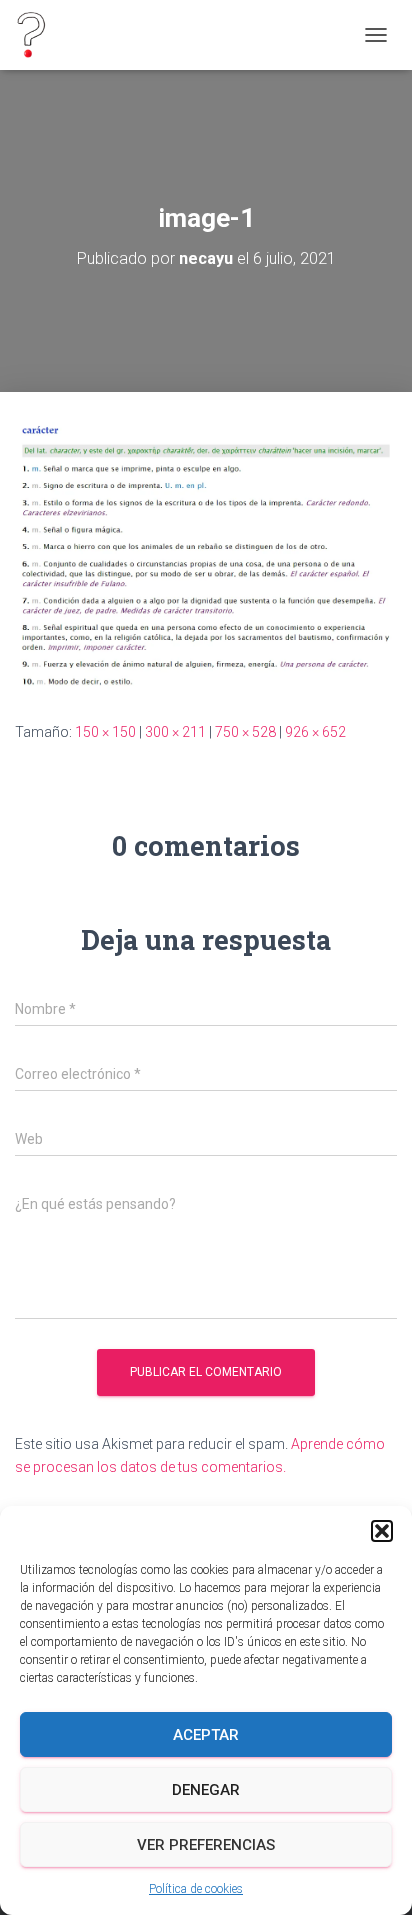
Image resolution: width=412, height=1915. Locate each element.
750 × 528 (245, 732)
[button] (382, 1531)
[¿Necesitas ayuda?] (38, 35)
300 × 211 (175, 732)
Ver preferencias (206, 1845)
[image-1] (206, 555)
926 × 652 (315, 732)
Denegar (206, 1790)
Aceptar (206, 1735)
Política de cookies (196, 1889)
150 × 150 (105, 732)
